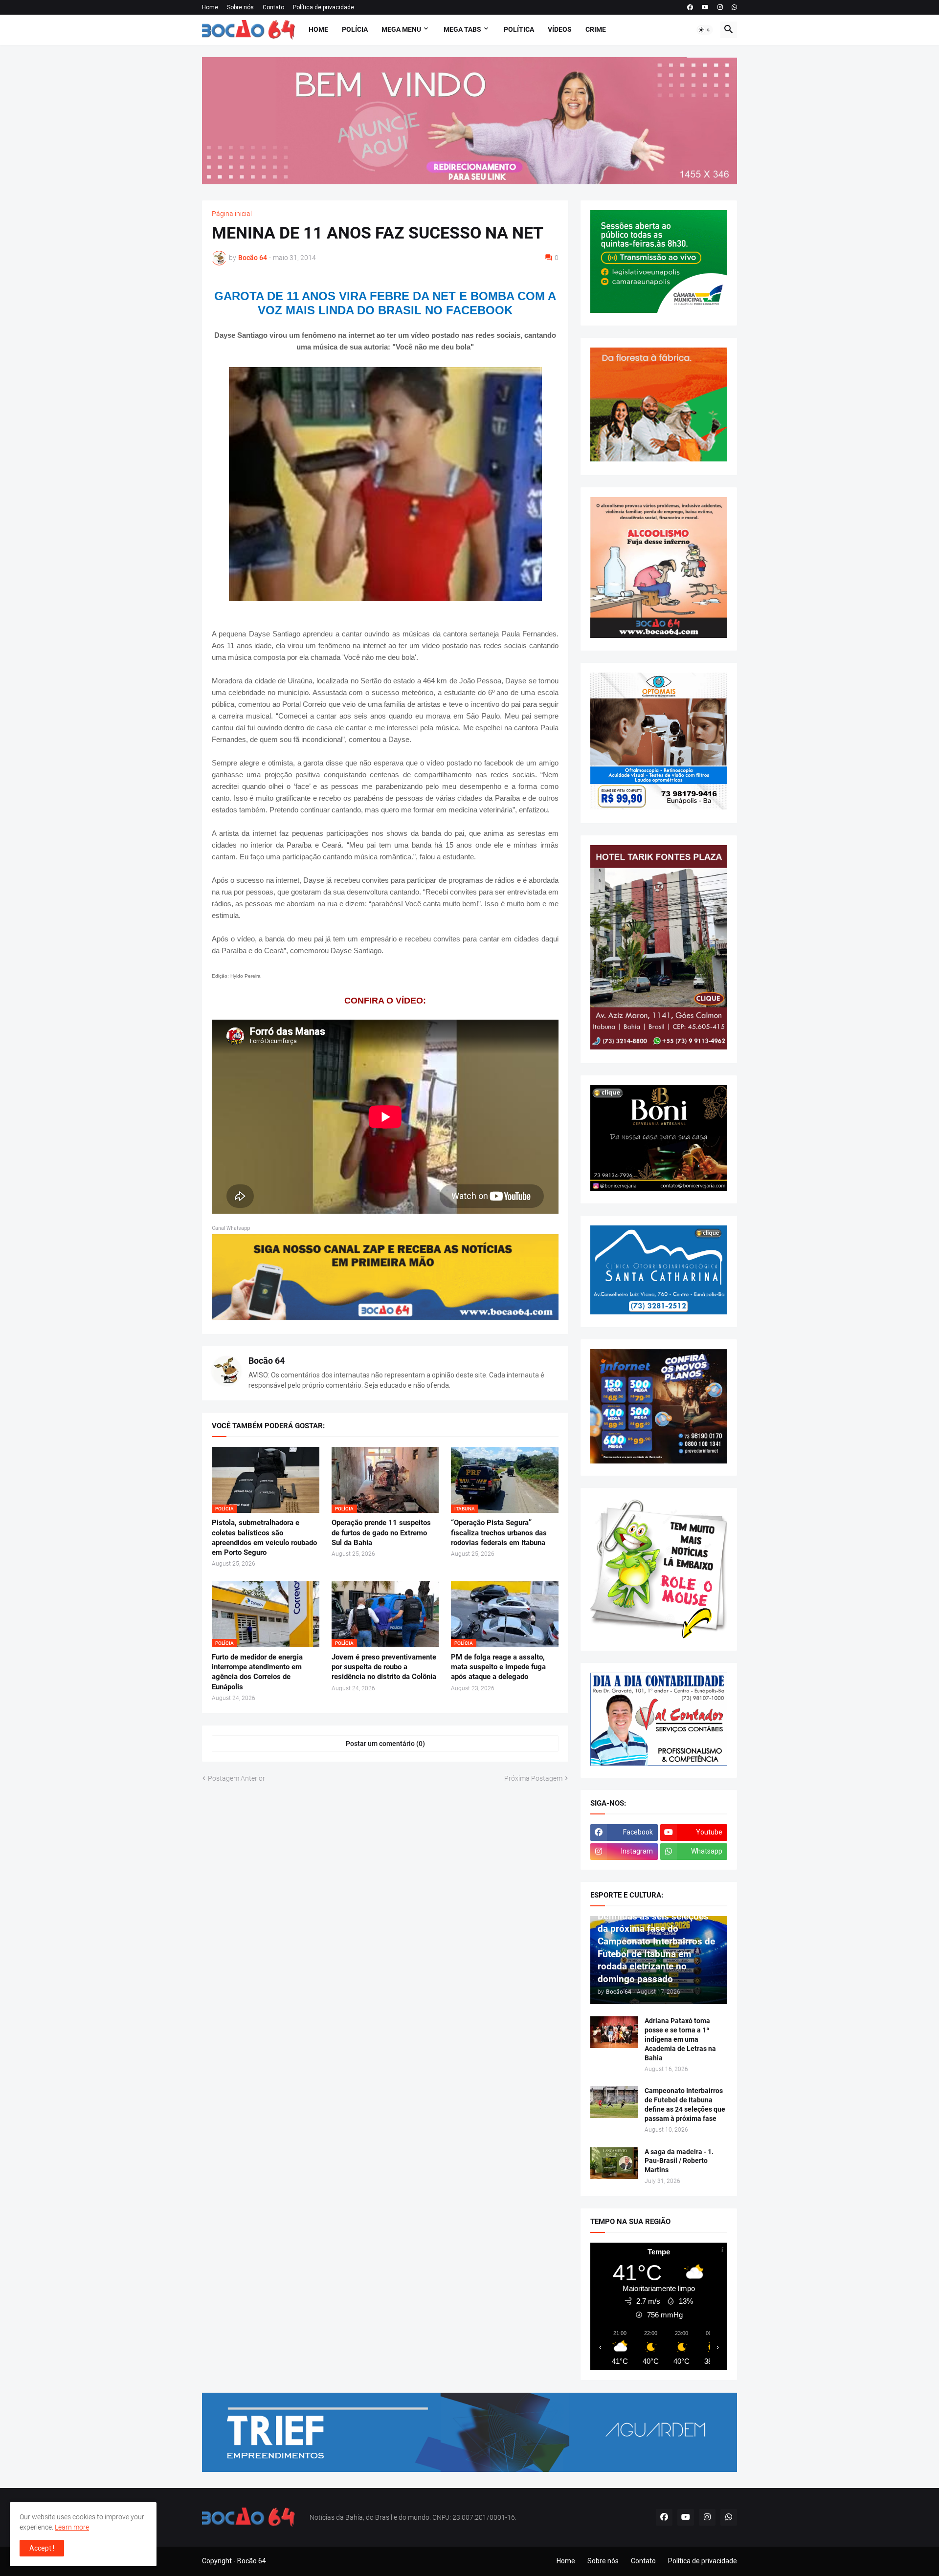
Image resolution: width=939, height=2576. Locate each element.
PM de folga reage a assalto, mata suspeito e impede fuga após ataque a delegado (498, 1667)
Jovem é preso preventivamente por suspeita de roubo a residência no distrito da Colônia (384, 1667)
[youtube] (705, 7)
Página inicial (232, 214)
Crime (596, 29)
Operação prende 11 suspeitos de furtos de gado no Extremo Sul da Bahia (381, 1533)
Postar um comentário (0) (385, 1744)
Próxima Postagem (533, 1778)
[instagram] (720, 7)
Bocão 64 (267, 1361)
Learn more (72, 2527)
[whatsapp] (734, 7)
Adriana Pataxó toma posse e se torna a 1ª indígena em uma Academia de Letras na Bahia (680, 2039)
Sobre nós (240, 7)
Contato (273, 7)
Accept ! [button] (42, 2548)
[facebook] (690, 7)
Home (210, 7)
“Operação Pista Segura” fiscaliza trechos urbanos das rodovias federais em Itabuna (499, 1533)
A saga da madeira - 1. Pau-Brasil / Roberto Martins (679, 2161)
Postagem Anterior (236, 1778)
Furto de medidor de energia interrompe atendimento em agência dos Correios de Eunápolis (257, 1672)
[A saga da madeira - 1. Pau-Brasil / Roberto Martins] (614, 2163)
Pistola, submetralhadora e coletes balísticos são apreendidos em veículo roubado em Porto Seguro (264, 1538)
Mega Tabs (462, 29)
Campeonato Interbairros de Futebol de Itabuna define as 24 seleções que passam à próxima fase (685, 2105)
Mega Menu (401, 29)
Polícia (355, 29)
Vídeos (560, 29)
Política (519, 29)
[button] (705, 30)
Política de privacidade (324, 7)
